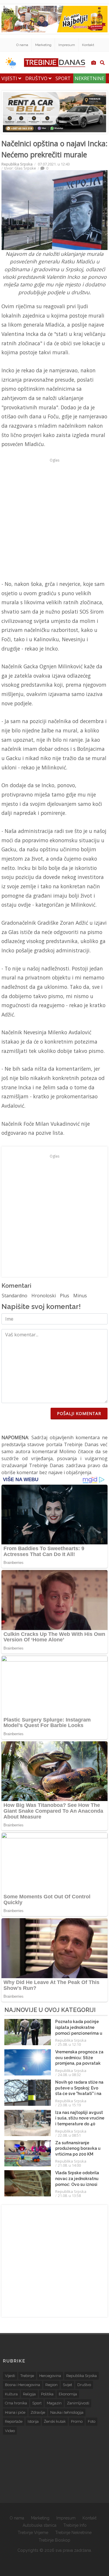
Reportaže (14, 2421)
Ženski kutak (55, 2421)
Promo (77, 2421)
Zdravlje (38, 2412)
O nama (22, 45)
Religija (29, 2394)
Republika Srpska (17, 164)
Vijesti (10, 78)
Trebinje (27, 2376)
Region (51, 2385)
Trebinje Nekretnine (73, 2533)
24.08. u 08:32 (69, 2075)
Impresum (67, 45)
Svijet (67, 2385)
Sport (63, 78)
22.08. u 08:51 (69, 2135)
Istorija (33, 2421)
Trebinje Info (75, 2525)
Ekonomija (68, 2394)
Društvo (37, 78)
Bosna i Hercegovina (23, 2385)
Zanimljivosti (78, 2403)
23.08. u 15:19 (69, 2105)
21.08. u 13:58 (69, 2196)
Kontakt (88, 45)
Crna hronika (16, 2403)
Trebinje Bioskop (54, 2540)
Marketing (43, 45)
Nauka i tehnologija (67, 2412)
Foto (92, 2421)
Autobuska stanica (40, 2525)
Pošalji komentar (79, 1413)
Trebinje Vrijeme (33, 2533)
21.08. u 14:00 (69, 2165)
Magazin (54, 2403)
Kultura (11, 2394)
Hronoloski (44, 1296)
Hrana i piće (15, 2412)
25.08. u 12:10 (69, 2044)
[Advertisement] (54, 519)
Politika (47, 2394)
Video (10, 2431)
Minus (80, 1296)
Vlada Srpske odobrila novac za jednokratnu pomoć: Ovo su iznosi (77, 2178)
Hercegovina (50, 2376)
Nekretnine (90, 78)
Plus (65, 1296)
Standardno (15, 1296)
